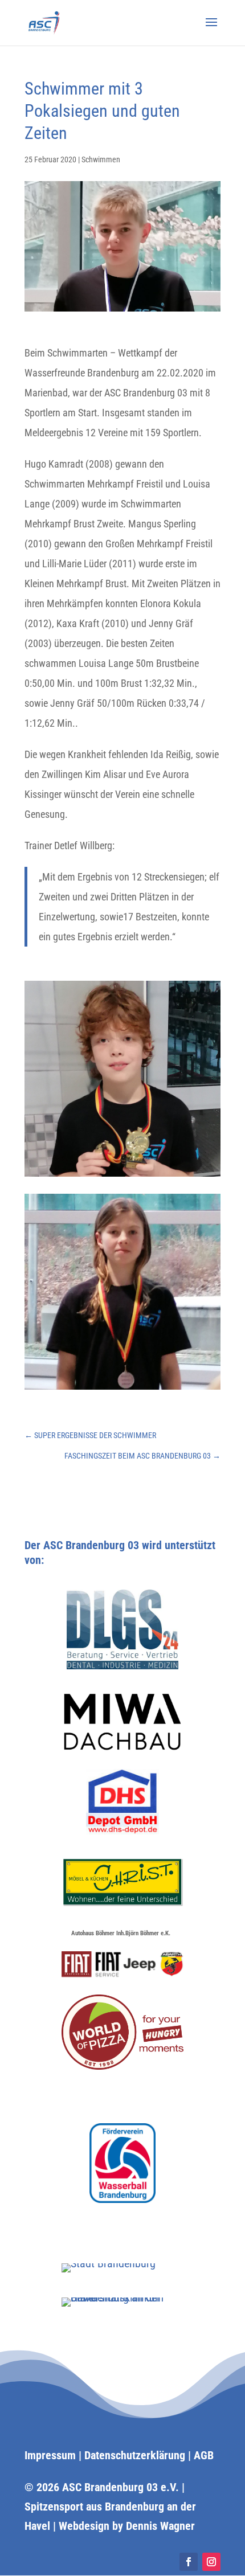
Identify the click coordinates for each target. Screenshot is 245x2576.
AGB (204, 2455)
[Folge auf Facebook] (189, 2562)
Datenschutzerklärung (135, 2455)
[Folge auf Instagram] (211, 2562)
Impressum (50, 2455)
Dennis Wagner (160, 2526)
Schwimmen (101, 159)
